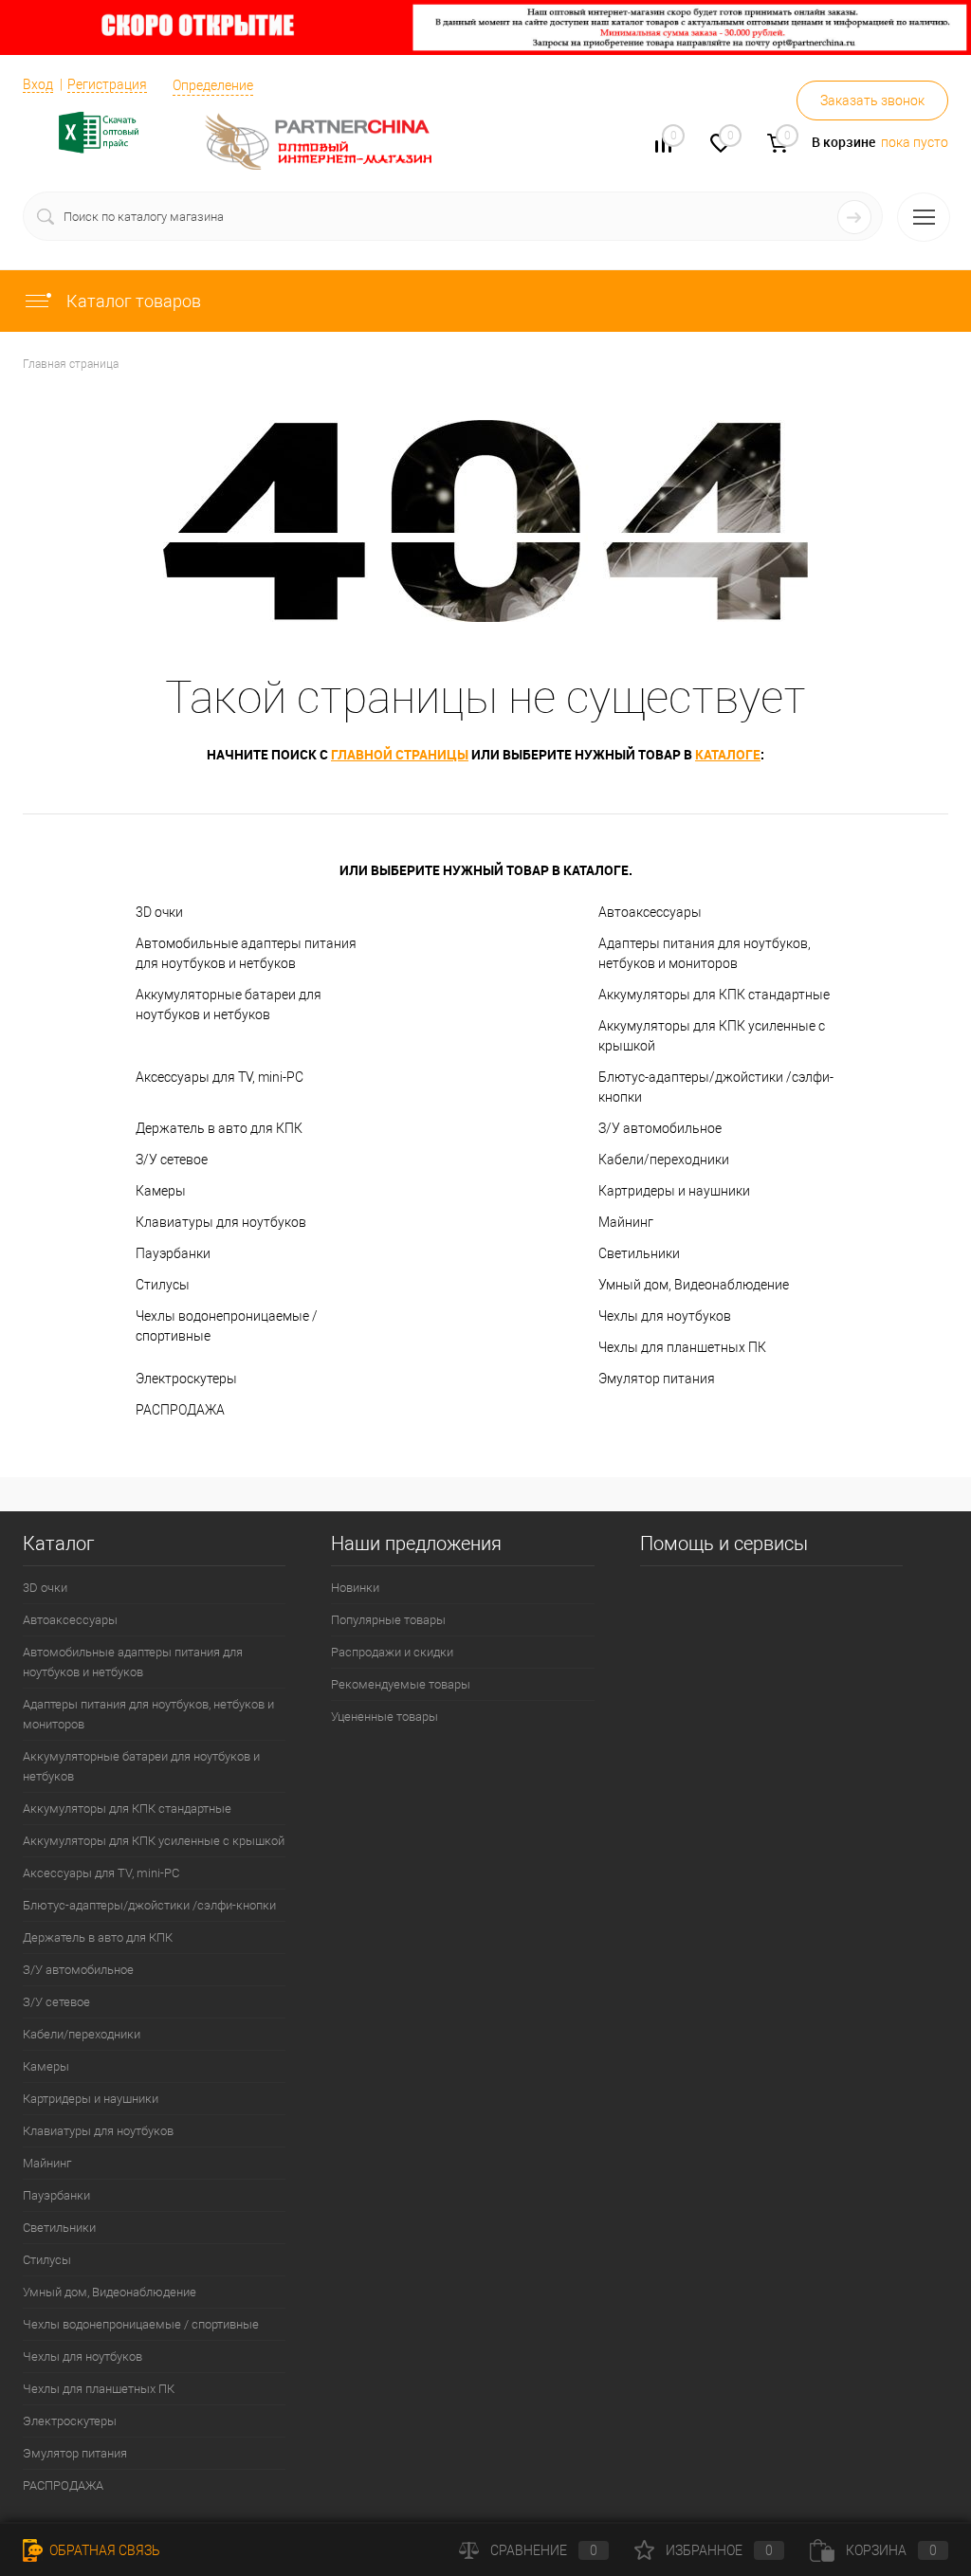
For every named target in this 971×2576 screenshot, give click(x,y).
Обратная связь (103, 2550)
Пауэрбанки (173, 1253)
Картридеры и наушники (674, 1191)
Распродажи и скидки (392, 1652)
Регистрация (107, 84)
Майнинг (626, 1222)
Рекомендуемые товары (401, 1684)
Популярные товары (388, 1620)
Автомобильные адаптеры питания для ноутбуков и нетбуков (246, 953)
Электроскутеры (186, 1379)
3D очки (159, 912)
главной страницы (400, 754)
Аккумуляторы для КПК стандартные (714, 995)
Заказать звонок (872, 100)
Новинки (355, 1588)
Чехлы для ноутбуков (665, 1316)
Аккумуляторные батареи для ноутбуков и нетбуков (229, 1005)
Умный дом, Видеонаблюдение (694, 1285)
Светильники (639, 1253)
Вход (38, 84)
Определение (213, 85)
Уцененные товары (385, 1717)
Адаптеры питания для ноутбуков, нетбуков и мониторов (705, 953)
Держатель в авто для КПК (219, 1128)
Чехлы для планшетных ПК (682, 1347)
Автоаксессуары (650, 912)
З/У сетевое (172, 1160)
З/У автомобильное (660, 1128)
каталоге (728, 754)
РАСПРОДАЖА (180, 1410)
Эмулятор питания (657, 1379)
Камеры (161, 1191)
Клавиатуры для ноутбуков (221, 1222)
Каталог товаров (132, 301)
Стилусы (163, 1285)
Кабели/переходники (664, 1160)
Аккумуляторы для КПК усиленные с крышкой (712, 1036)
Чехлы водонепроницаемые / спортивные (227, 1326)
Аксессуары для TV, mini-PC (220, 1077)
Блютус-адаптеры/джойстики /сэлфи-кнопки (716, 1087)
